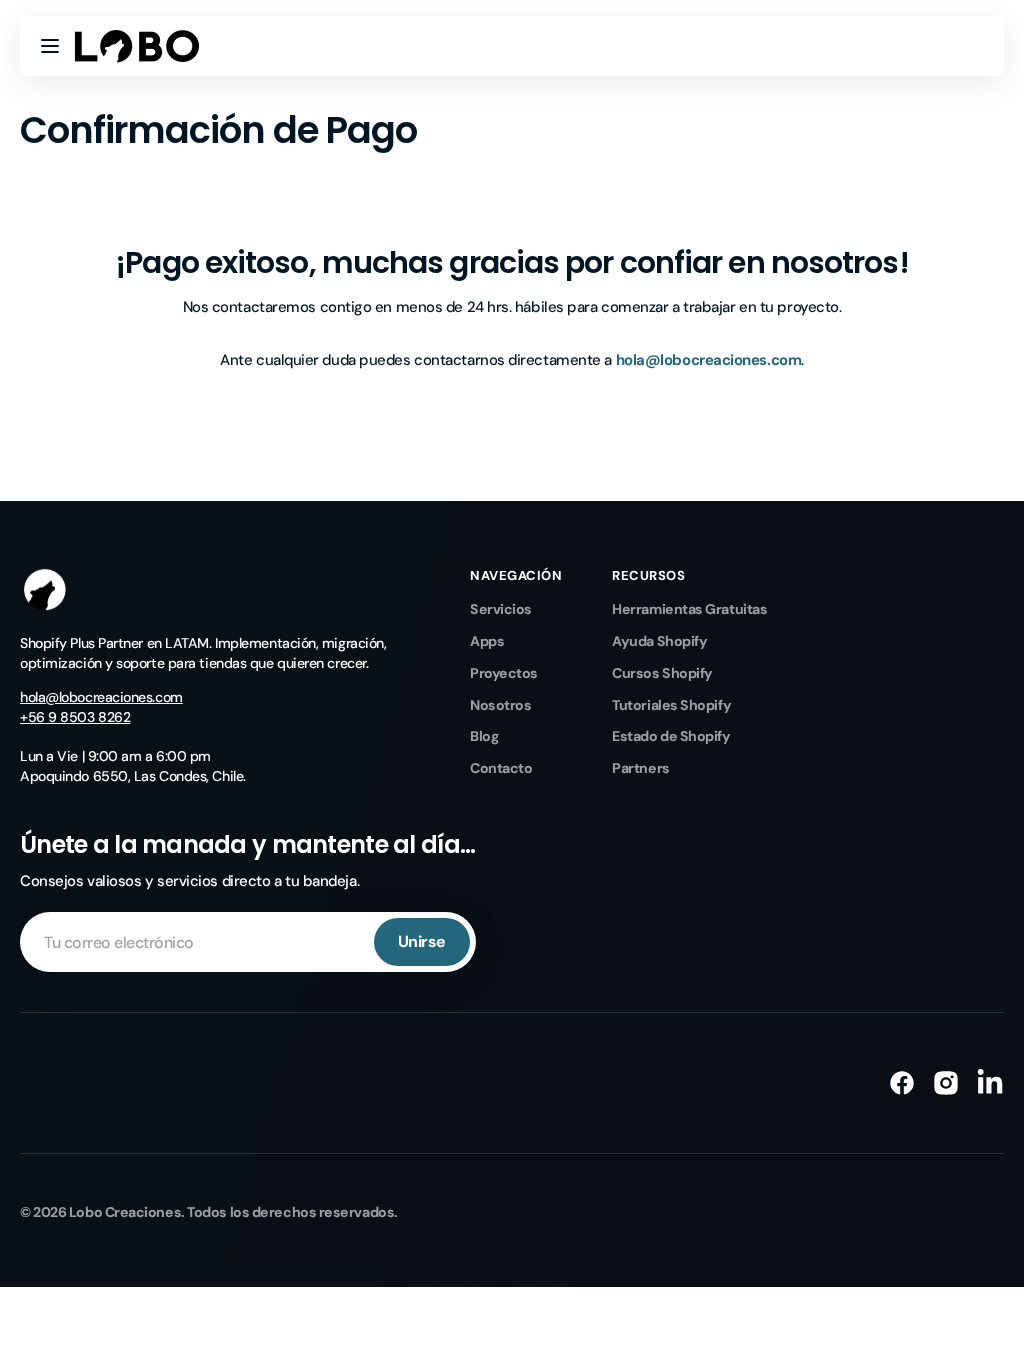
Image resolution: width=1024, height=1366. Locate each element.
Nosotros (500, 705)
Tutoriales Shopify (671, 705)
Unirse (422, 941)
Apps (487, 641)
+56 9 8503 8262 (75, 717)
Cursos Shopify (662, 673)
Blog (484, 736)
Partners (640, 768)
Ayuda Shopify (659, 641)
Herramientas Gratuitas (689, 609)
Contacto (501, 768)
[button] (50, 46)
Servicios (501, 609)
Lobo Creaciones (125, 1212)
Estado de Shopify (671, 736)
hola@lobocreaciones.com (101, 697)
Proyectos (504, 673)
